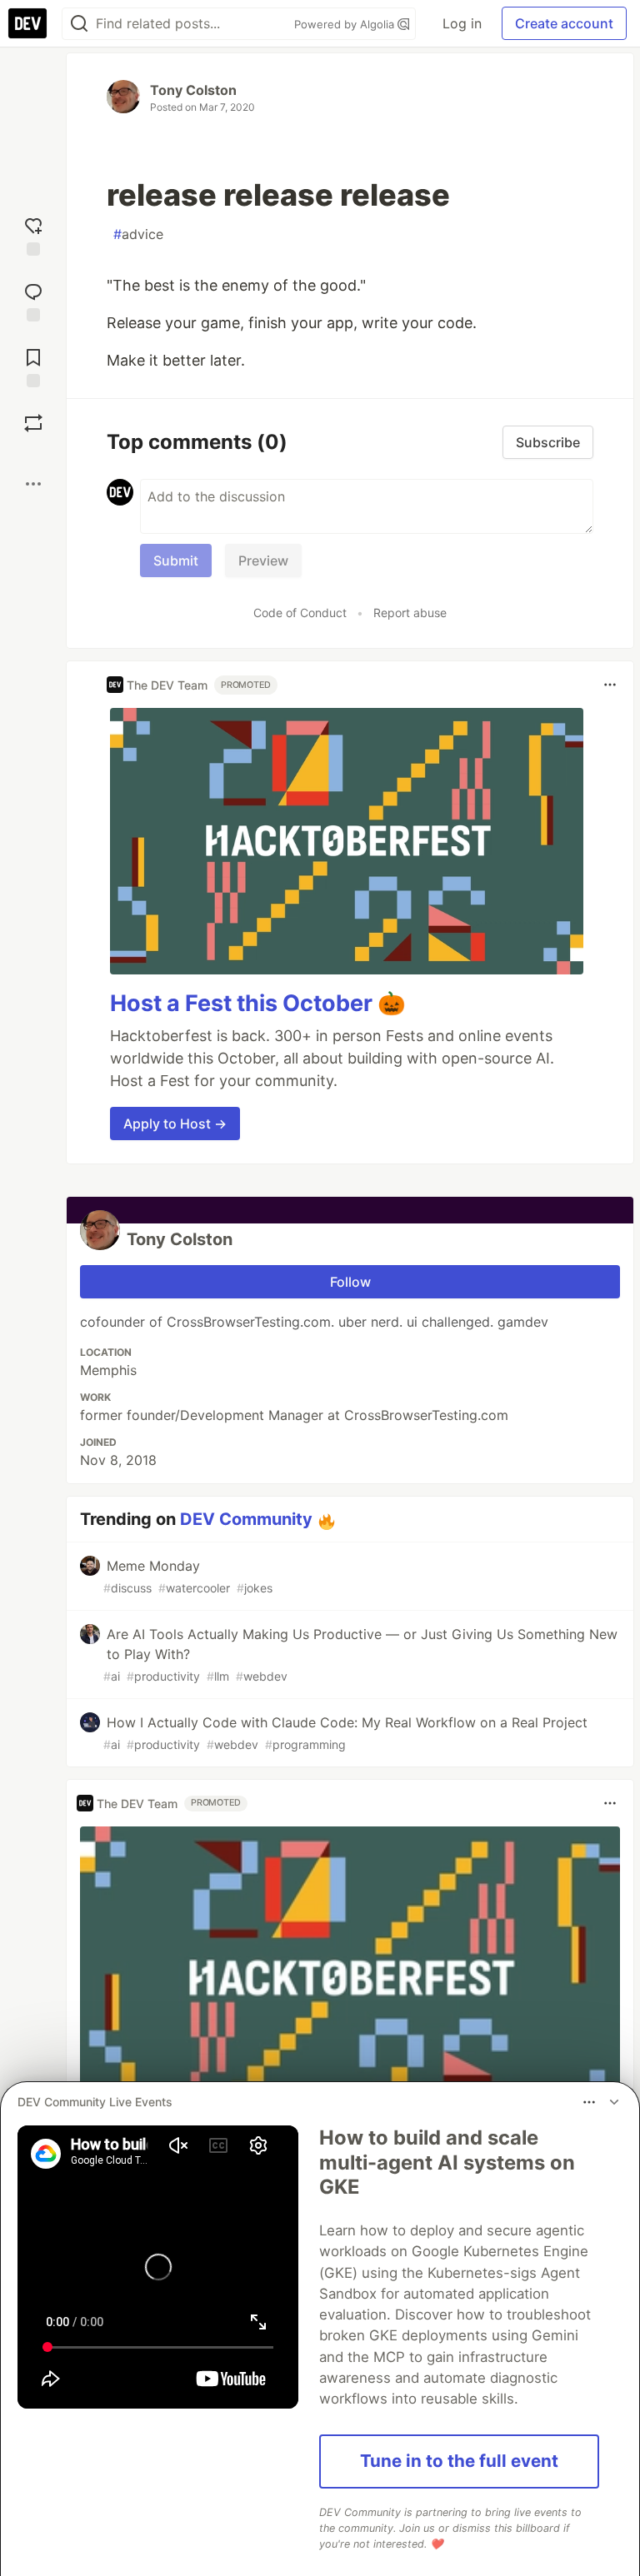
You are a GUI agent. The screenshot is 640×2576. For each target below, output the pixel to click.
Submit (176, 561)
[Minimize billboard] (614, 2102)
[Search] (79, 24)
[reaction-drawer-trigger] (33, 234)
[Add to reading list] (33, 366)
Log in (462, 23)
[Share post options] (33, 484)
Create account (564, 23)
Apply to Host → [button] (175, 1124)
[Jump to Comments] (33, 300)
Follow (350, 1282)
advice (138, 234)
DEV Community (246, 1519)
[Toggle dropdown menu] (610, 685)
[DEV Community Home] (27, 23)
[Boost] (33, 423)
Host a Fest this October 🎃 (258, 1003)
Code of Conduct (300, 613)
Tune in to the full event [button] (459, 2461)
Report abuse (410, 613)
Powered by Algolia (346, 24)
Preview (263, 561)
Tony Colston (193, 90)
